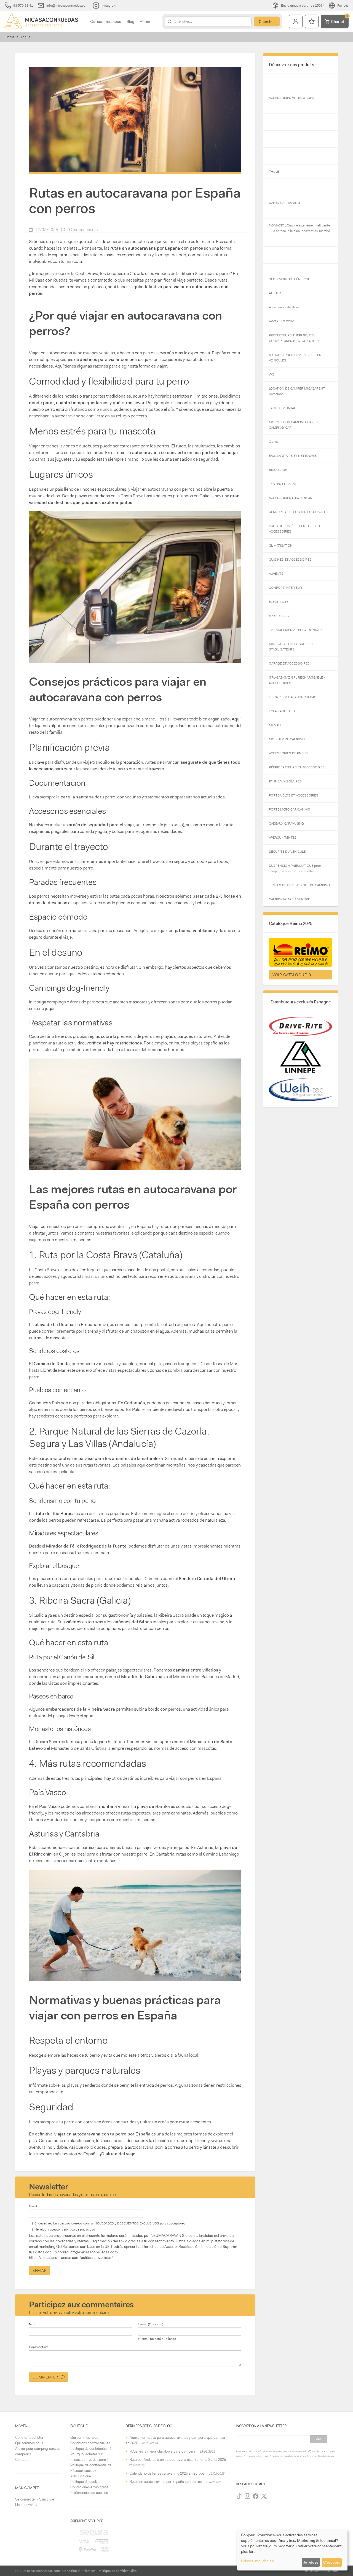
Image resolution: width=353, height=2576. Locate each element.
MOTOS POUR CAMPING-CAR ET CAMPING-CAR (294, 425)
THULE (274, 172)
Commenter (47, 2377)
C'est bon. (332, 2562)
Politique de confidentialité (91, 2449)
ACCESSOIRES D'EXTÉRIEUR (291, 498)
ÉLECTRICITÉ (279, 602)
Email (33, 2206)
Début (10, 37)
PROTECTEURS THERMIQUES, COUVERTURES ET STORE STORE (294, 338)
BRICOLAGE (278, 470)
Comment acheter (29, 2438)
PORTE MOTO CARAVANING (290, 809)
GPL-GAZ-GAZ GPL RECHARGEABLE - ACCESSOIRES (297, 680)
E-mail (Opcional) (150, 2324)
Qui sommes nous (106, 21)
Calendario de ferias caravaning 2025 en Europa (167, 2473)
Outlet (273, 442)
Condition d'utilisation (79, 2571)
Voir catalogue (291, 975)
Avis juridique (81, 2476)
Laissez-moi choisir (257, 2561)
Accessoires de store (284, 307)
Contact (21, 2460)
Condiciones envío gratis (89, 2487)
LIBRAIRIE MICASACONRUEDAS (293, 697)
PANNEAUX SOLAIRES (285, 781)
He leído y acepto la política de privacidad (65, 2229)
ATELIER (275, 293)
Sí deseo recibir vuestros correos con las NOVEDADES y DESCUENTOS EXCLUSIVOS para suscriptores (110, 2223)
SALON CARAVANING (284, 203)
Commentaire (39, 2347)
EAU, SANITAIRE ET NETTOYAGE (293, 456)
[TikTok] (239, 2496)
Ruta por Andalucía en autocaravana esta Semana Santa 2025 (178, 2460)
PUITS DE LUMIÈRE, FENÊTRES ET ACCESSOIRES (295, 529)
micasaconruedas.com (43, 2571)
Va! (318, 2439)
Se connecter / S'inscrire (35, 2499)
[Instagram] (247, 2496)
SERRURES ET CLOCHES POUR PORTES (299, 512)
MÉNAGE (276, 725)
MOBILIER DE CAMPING (287, 739)
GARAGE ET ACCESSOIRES (289, 663)
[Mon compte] (296, 21)
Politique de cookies (86, 2482)
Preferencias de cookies (89, 2493)
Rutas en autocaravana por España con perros (166, 2482)
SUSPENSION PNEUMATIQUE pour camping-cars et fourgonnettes (295, 868)
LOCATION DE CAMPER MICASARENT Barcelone (297, 391)
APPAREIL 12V (279, 616)
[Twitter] (264, 2496)
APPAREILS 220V (281, 321)
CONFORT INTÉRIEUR (285, 588)
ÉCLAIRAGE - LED (282, 711)
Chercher (267, 21)
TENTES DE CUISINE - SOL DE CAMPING (299, 885)
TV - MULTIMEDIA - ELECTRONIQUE (296, 630)
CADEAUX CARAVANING (286, 823)
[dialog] (292, 2550)
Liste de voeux (26, 2505)
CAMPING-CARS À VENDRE (289, 899)
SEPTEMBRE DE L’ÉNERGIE (289, 279)
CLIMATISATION (281, 546)
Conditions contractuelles (90, 2443)
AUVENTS (276, 574)
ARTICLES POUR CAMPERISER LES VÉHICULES (295, 358)
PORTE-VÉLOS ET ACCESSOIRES (294, 795)
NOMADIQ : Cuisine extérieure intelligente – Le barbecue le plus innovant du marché (299, 228)
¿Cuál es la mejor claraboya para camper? (162, 2451)
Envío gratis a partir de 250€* (303, 6)
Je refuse (311, 2562)
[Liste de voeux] (312, 21)
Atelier (145, 21)
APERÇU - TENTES (283, 838)
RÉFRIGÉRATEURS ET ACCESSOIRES (297, 767)
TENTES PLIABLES (283, 484)
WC (272, 374)
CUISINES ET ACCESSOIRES (290, 560)
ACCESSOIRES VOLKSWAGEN (292, 98)
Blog (130, 21)
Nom (33, 2324)
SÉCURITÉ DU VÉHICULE (287, 852)
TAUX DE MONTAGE (284, 408)
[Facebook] (256, 2496)
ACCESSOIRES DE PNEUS (288, 753)
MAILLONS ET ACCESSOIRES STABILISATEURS (291, 647)
